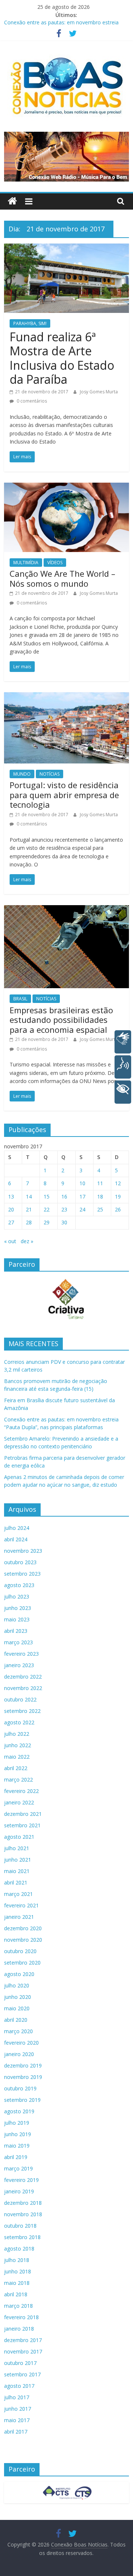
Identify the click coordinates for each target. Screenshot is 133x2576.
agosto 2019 (19, 2111)
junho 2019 (18, 2134)
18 (100, 1196)
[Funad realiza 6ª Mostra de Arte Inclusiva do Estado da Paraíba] (66, 248)
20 (11, 1209)
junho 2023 (18, 1608)
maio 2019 (17, 2146)
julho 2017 (17, 2397)
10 (82, 1183)
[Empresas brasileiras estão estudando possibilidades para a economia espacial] (66, 910)
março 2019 (18, 2168)
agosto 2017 (19, 2386)
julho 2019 (17, 2123)
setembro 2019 (22, 2100)
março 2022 (18, 1780)
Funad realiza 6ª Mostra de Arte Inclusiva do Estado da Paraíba (62, 358)
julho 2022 (17, 1734)
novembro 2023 (23, 1551)
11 (100, 1183)
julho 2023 (17, 1596)
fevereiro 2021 (21, 1905)
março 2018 (18, 2306)
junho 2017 (18, 2409)
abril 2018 (16, 2294)
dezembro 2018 (23, 2203)
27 (11, 1222)
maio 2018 (17, 2283)
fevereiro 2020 (21, 2043)
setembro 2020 (22, 1963)
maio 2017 (17, 2420)
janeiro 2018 (19, 2329)
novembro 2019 (23, 2077)
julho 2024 (17, 1528)
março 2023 (18, 1642)
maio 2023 (17, 1619)
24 (82, 1209)
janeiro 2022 (19, 1802)
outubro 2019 (20, 2088)
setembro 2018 (22, 2237)
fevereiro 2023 (21, 1654)
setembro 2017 (22, 2374)
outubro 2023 (20, 1562)
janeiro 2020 (19, 2054)
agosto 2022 (19, 1722)
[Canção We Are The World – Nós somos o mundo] (66, 487)
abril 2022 (16, 1768)
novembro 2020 (23, 1940)
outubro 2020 (20, 1951)
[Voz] (123, 1067)
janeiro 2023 (19, 1665)
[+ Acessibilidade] (123, 1092)
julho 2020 (17, 1985)
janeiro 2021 (19, 1917)
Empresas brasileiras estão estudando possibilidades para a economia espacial (61, 1020)
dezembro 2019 (23, 2065)
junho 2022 (18, 1745)
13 (11, 1196)
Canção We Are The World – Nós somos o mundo (62, 578)
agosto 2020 (19, 1974)
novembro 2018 (23, 2214)
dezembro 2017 (23, 2340)
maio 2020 (17, 2008)
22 (47, 1209)
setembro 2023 (22, 1574)
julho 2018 (17, 2260)
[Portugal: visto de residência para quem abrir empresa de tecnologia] (66, 697)
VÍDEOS (55, 563)
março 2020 (18, 2031)
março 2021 (18, 1894)
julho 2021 (17, 1848)
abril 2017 (16, 2432)
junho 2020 (18, 1997)
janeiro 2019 (19, 2191)
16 (64, 1196)
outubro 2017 (20, 2363)
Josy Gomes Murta (99, 392)
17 (82, 1196)
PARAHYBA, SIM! (30, 323)
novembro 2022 (23, 1688)
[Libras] (123, 1042)
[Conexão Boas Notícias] (12, 201)
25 (100, 1209)
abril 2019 (16, 2157)
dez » (27, 1241)
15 (47, 1196)
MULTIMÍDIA (26, 563)
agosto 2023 (19, 1585)
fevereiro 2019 (21, 2180)
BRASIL (20, 999)
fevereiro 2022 (21, 1791)
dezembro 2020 (23, 1928)
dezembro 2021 (23, 1814)
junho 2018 (18, 2271)
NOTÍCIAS (50, 774)
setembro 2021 (22, 1825)
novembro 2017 (23, 2351)
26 (118, 1209)
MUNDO (22, 774)
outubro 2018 (20, 2226)
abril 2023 (16, 1631)
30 (64, 1222)
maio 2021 (17, 1871)
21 (29, 1209)
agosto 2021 (19, 1837)
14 (29, 1196)
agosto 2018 (19, 2249)
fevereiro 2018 (21, 2317)
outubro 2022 (20, 1699)
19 (118, 1196)
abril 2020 (16, 2020)
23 (64, 1209)
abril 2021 (16, 1882)
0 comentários (31, 401)
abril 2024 (16, 1539)
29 (47, 1222)
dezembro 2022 (23, 1677)
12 (118, 1183)
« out (10, 1241)
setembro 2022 (22, 1711)
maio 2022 (17, 1757)
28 (29, 1222)
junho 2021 (18, 1860)
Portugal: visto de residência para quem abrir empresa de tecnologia (64, 795)
